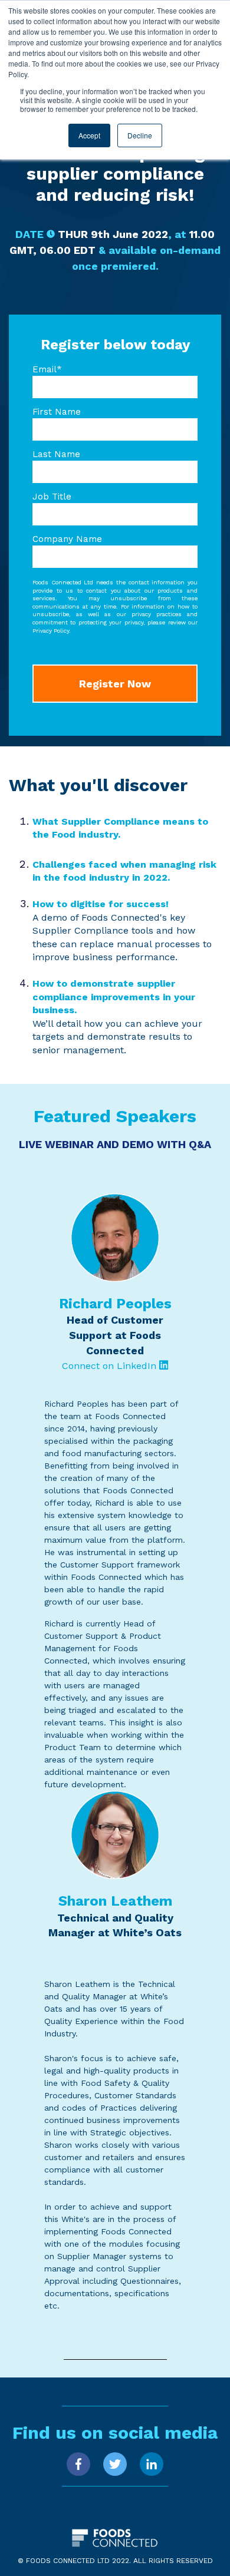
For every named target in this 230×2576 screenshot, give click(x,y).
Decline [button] (140, 135)
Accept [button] (89, 135)
